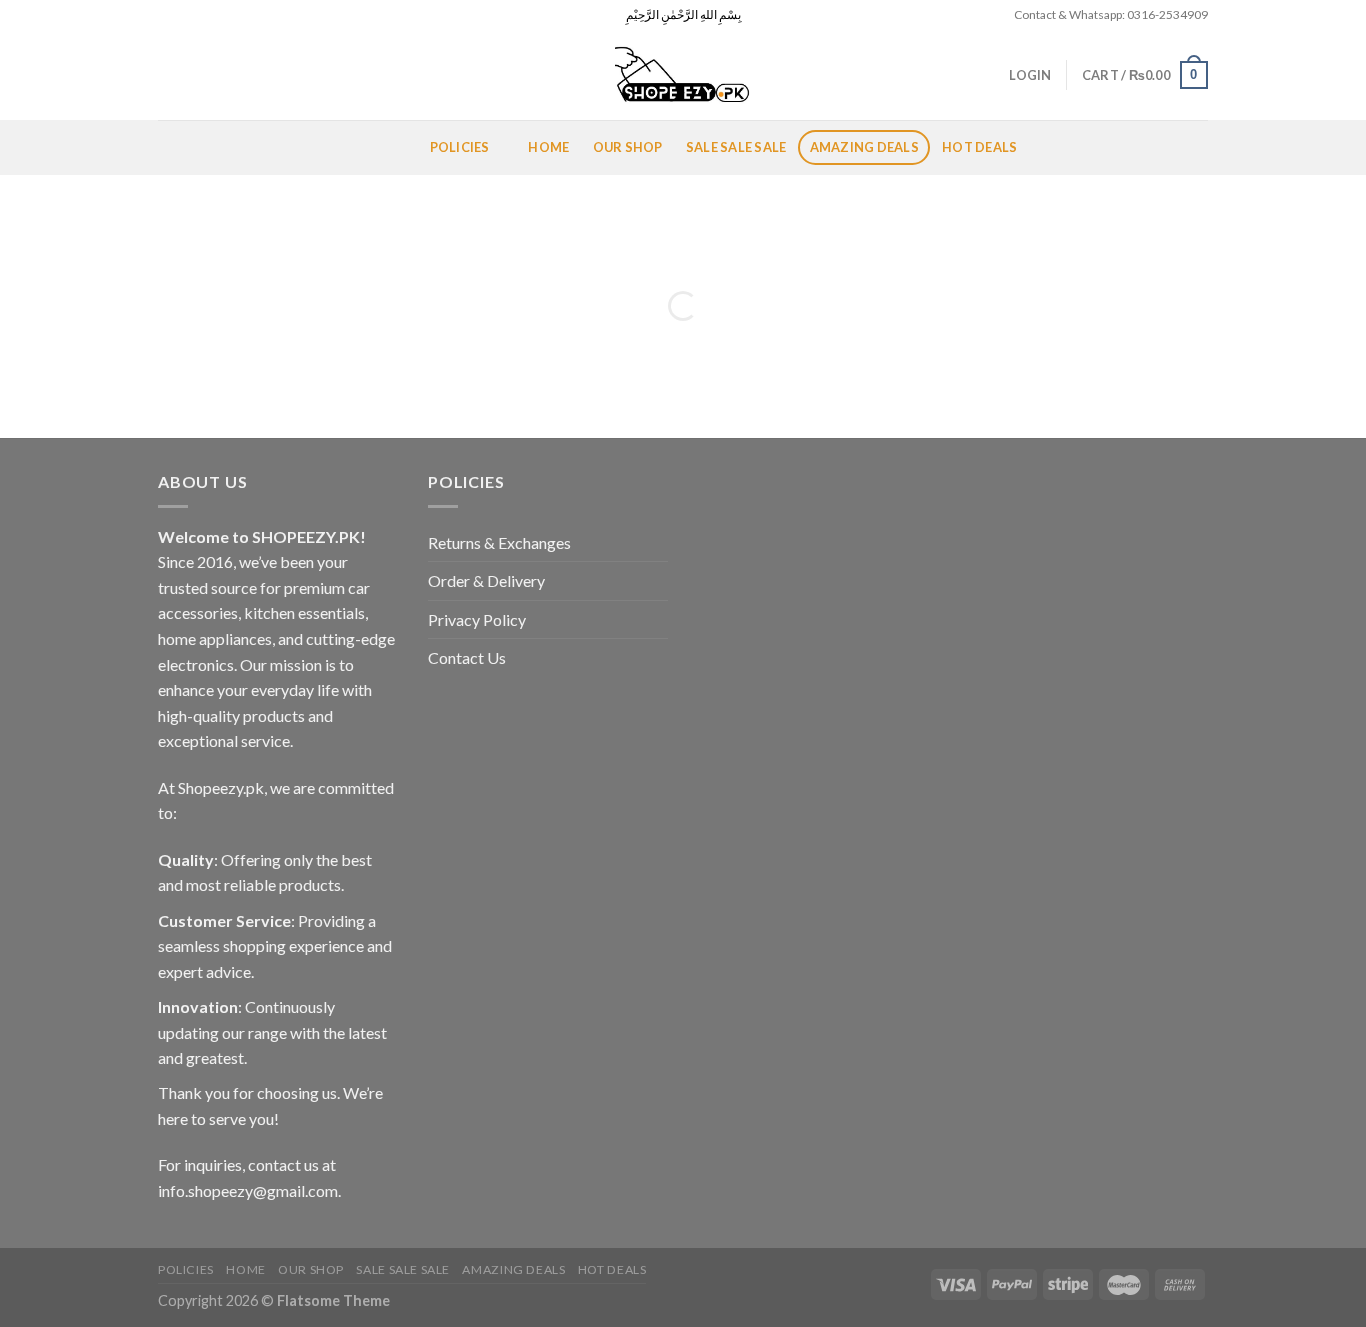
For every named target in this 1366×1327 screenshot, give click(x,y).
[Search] (165, 75)
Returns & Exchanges (499, 542)
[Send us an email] (225, 15)
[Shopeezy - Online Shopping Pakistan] (683, 75)
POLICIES (460, 147)
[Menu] (182, 147)
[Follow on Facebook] (168, 15)
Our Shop (628, 147)
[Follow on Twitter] (206, 15)
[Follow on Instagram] (187, 15)
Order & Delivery (486, 580)
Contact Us (467, 657)
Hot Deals (979, 147)
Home (548, 147)
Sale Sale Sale (736, 147)
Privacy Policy (477, 619)
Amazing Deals (864, 147)
